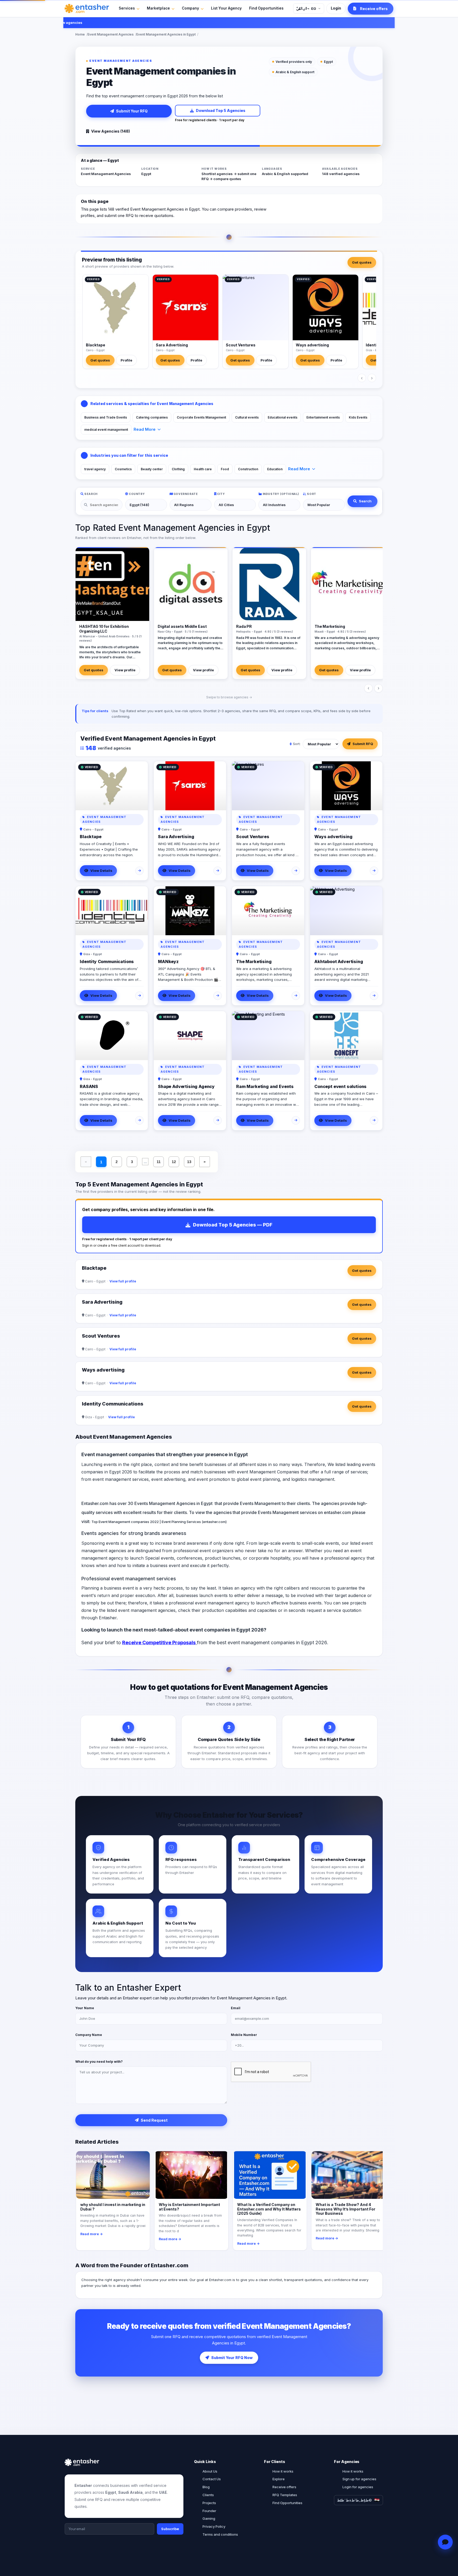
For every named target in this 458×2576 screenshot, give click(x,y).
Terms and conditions (220, 2534)
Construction (248, 469)
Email (236, 2008)
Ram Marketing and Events (265, 1086)
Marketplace (158, 8)
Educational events (283, 417)
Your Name (85, 2008)
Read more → (92, 2234)
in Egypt (204, 1503)
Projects (209, 2503)
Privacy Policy (214, 2526)
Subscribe (170, 2529)
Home (80, 34)
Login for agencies (358, 2487)
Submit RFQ (363, 744)
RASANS (89, 1086)
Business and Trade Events (106, 417)
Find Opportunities (266, 8)
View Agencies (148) (111, 131)
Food (225, 469)
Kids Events (358, 417)
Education (275, 469)
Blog (206, 2487)
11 (159, 1162)
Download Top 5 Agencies (221, 110)
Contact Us (212, 2479)
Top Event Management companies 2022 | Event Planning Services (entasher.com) (159, 1522)
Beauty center (152, 469)
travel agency (95, 469)
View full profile (123, 1281)
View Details (101, 871)
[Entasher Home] (87, 8)
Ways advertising (312, 345)
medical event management (106, 430)
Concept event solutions (340, 1086)
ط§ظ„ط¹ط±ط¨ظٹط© (354, 2500)
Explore (279, 2479)
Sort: (297, 744)
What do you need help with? (99, 2062)
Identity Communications (107, 961)
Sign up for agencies (359, 2479)
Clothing (178, 469)
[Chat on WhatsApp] (445, 2542)
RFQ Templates (285, 2495)
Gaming (209, 2518)
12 (174, 1162)
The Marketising (254, 961)
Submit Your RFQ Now (232, 2358)
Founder (209, 2511)
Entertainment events (323, 417)
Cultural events (247, 417)
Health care (203, 469)
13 (189, 1162)
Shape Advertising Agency (186, 1086)
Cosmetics (123, 469)
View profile (125, 670)
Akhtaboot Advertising (339, 961)
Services (127, 8)
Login (336, 8)
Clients (208, 2495)
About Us (210, 2471)
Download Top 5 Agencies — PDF (233, 1225)
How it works (283, 2471)
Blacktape (96, 345)
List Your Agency (226, 8)
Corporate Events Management (201, 417)
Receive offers (284, 2487)
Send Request (154, 2120)
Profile (126, 360)
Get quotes (362, 262)
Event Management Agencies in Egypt (166, 34)
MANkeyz (168, 961)
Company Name (89, 2035)
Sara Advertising (172, 345)
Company (190, 8)
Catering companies (152, 417)
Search (365, 501)
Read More (145, 429)
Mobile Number (244, 2035)
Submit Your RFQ (132, 111)
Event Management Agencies (111, 34)
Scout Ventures (241, 345)
